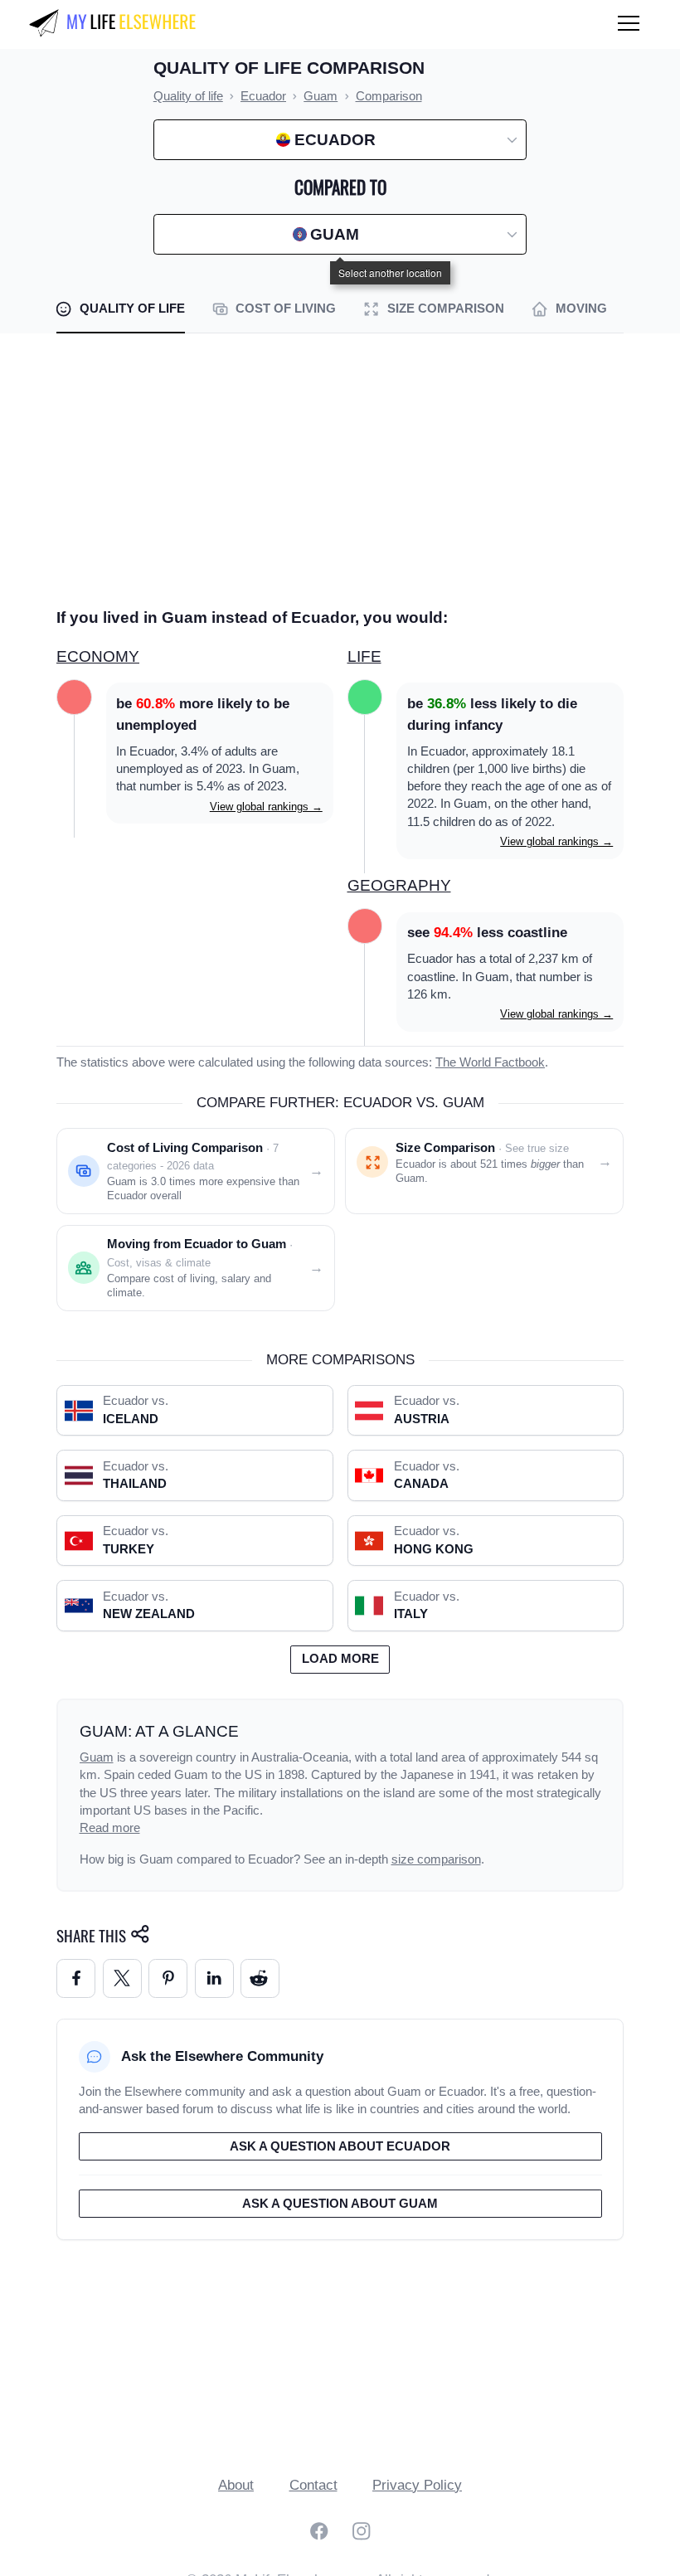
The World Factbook (490, 1062)
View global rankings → (266, 807)
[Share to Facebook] (76, 1978)
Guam (97, 1757)
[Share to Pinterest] (168, 1978)
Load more (340, 1659)
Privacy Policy (417, 2485)
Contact (313, 2485)
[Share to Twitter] (122, 1978)
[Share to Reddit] (260, 1978)
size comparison (436, 1859)
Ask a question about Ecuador (340, 2146)
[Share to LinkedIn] (214, 1978)
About (236, 2485)
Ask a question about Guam (340, 2204)
